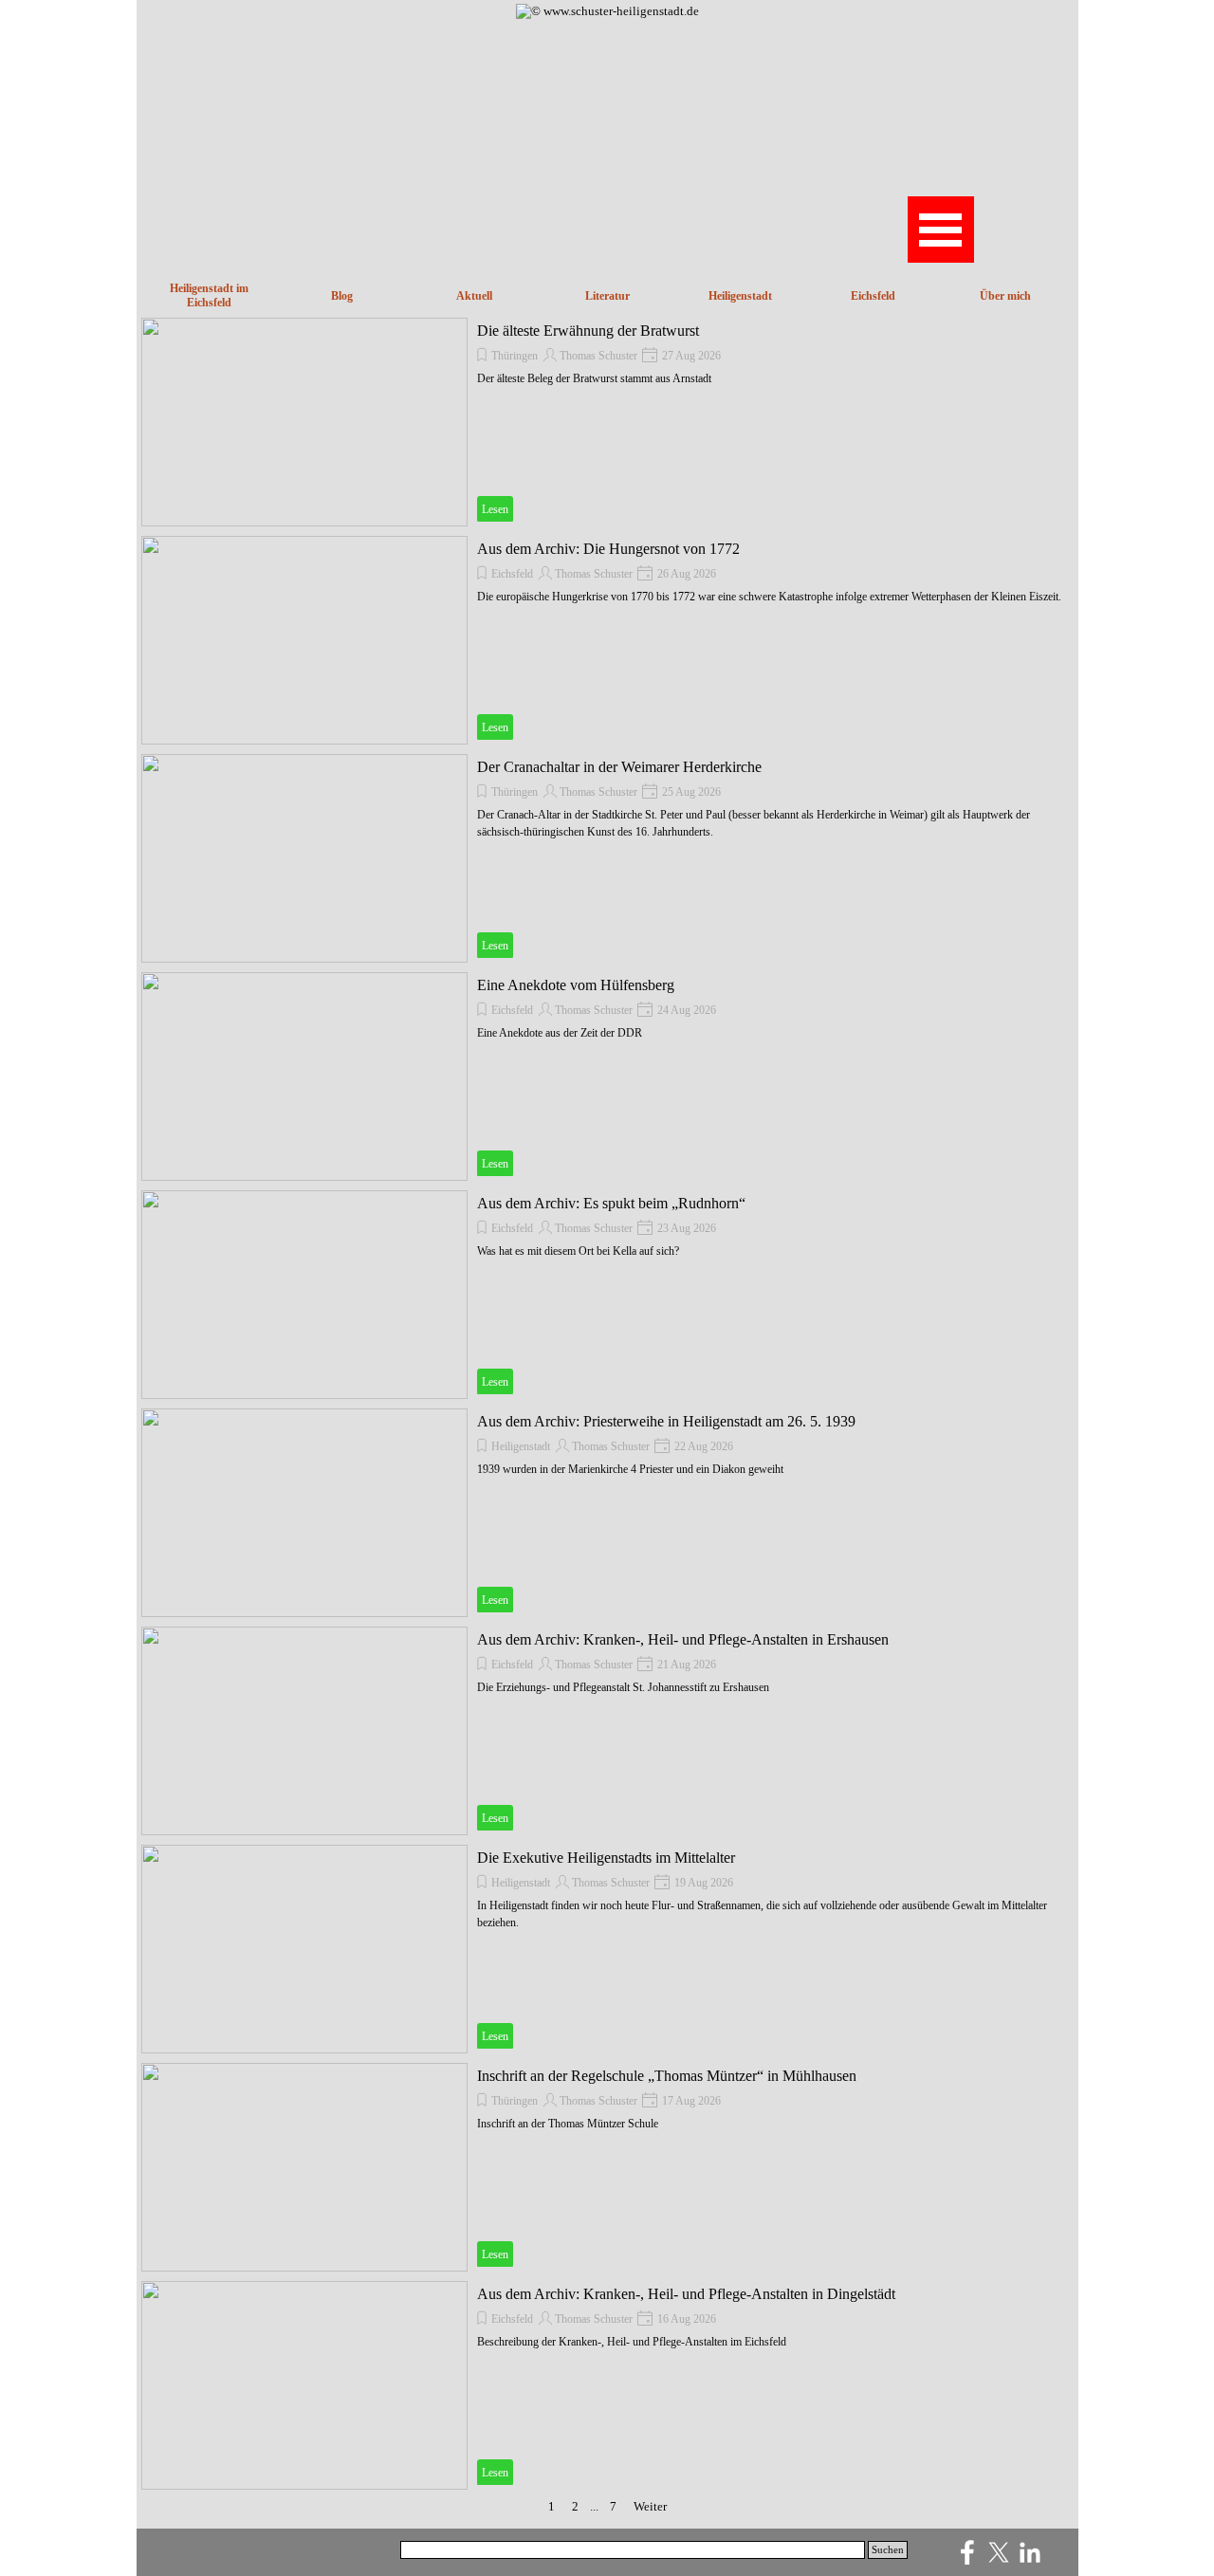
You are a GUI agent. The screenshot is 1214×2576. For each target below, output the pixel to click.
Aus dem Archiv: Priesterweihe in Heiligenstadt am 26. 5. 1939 (666, 1421)
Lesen (495, 509)
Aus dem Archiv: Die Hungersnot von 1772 (608, 549)
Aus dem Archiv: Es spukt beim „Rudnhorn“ (611, 1203)
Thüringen (515, 356)
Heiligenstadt (521, 1446)
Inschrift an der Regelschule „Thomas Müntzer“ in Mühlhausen (667, 2076)
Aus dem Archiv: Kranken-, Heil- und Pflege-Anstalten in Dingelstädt (686, 2294)
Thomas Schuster (598, 356)
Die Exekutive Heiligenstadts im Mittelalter (606, 1858)
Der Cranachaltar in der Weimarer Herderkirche (619, 767)
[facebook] (967, 2552)
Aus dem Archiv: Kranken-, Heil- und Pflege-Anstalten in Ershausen (683, 1639)
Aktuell (474, 296)
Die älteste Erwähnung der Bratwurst (588, 331)
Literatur (607, 296)
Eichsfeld (873, 296)
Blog (342, 296)
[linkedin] (1030, 2552)
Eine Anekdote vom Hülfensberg (576, 985)
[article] (607, 422)
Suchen (888, 2550)
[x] (999, 2552)
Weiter (650, 2506)
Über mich (1005, 296)
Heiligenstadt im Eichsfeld (209, 295)
